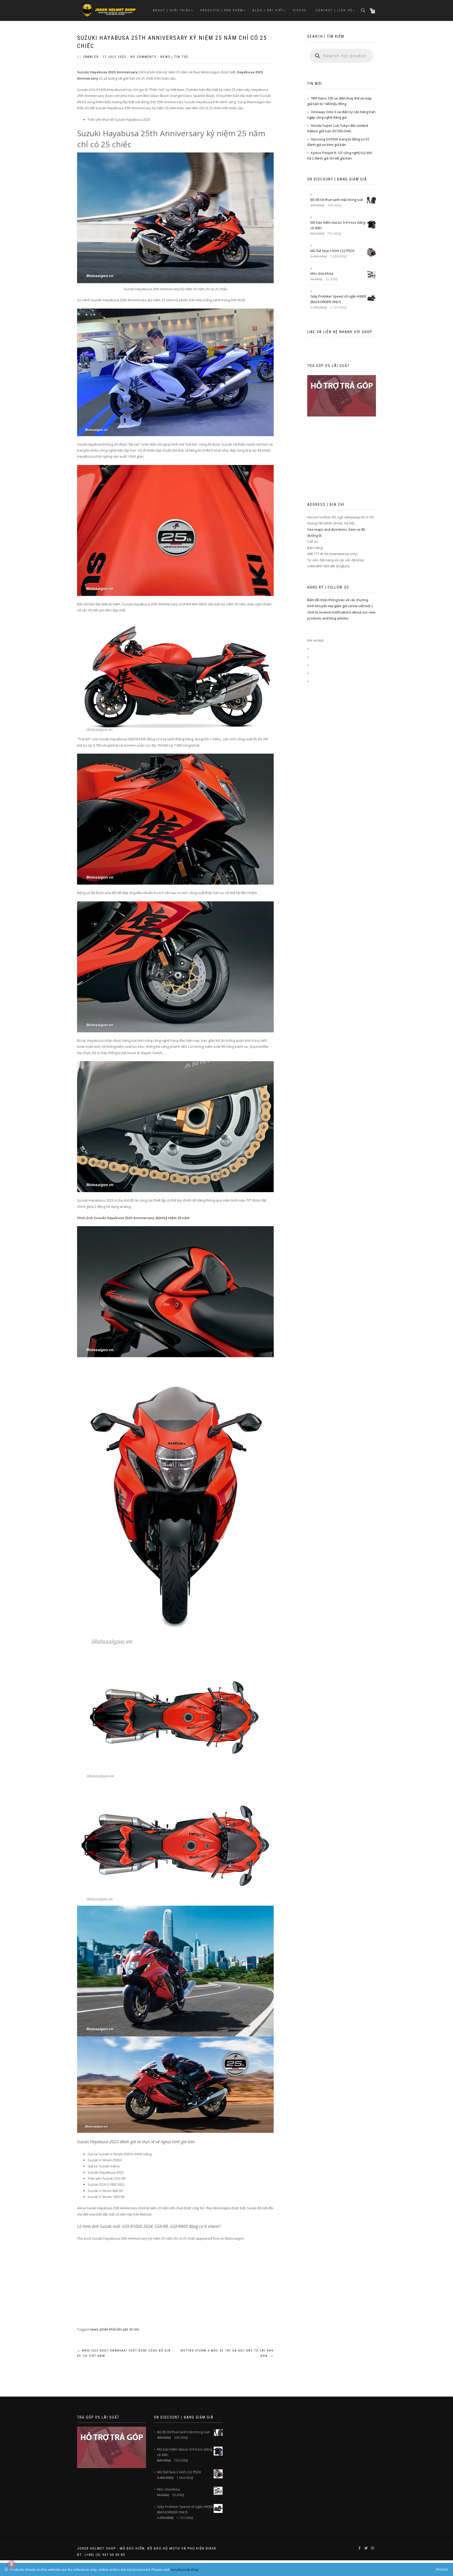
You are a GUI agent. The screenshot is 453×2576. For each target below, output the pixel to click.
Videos (300, 10)
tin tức (134, 2329)
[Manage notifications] (12, 2564)
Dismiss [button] (442, 2569)
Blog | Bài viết (268, 10)
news (94, 2329)
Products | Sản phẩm (222, 10)
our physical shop (185, 2569)
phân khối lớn (111, 2329)
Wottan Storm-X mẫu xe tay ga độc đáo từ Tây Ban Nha (227, 2353)
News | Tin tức (174, 57)
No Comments (143, 57)
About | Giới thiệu (172, 10)
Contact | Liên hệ (334, 10)
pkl (126, 2329)
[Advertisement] (175, 2290)
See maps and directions (327, 529)
